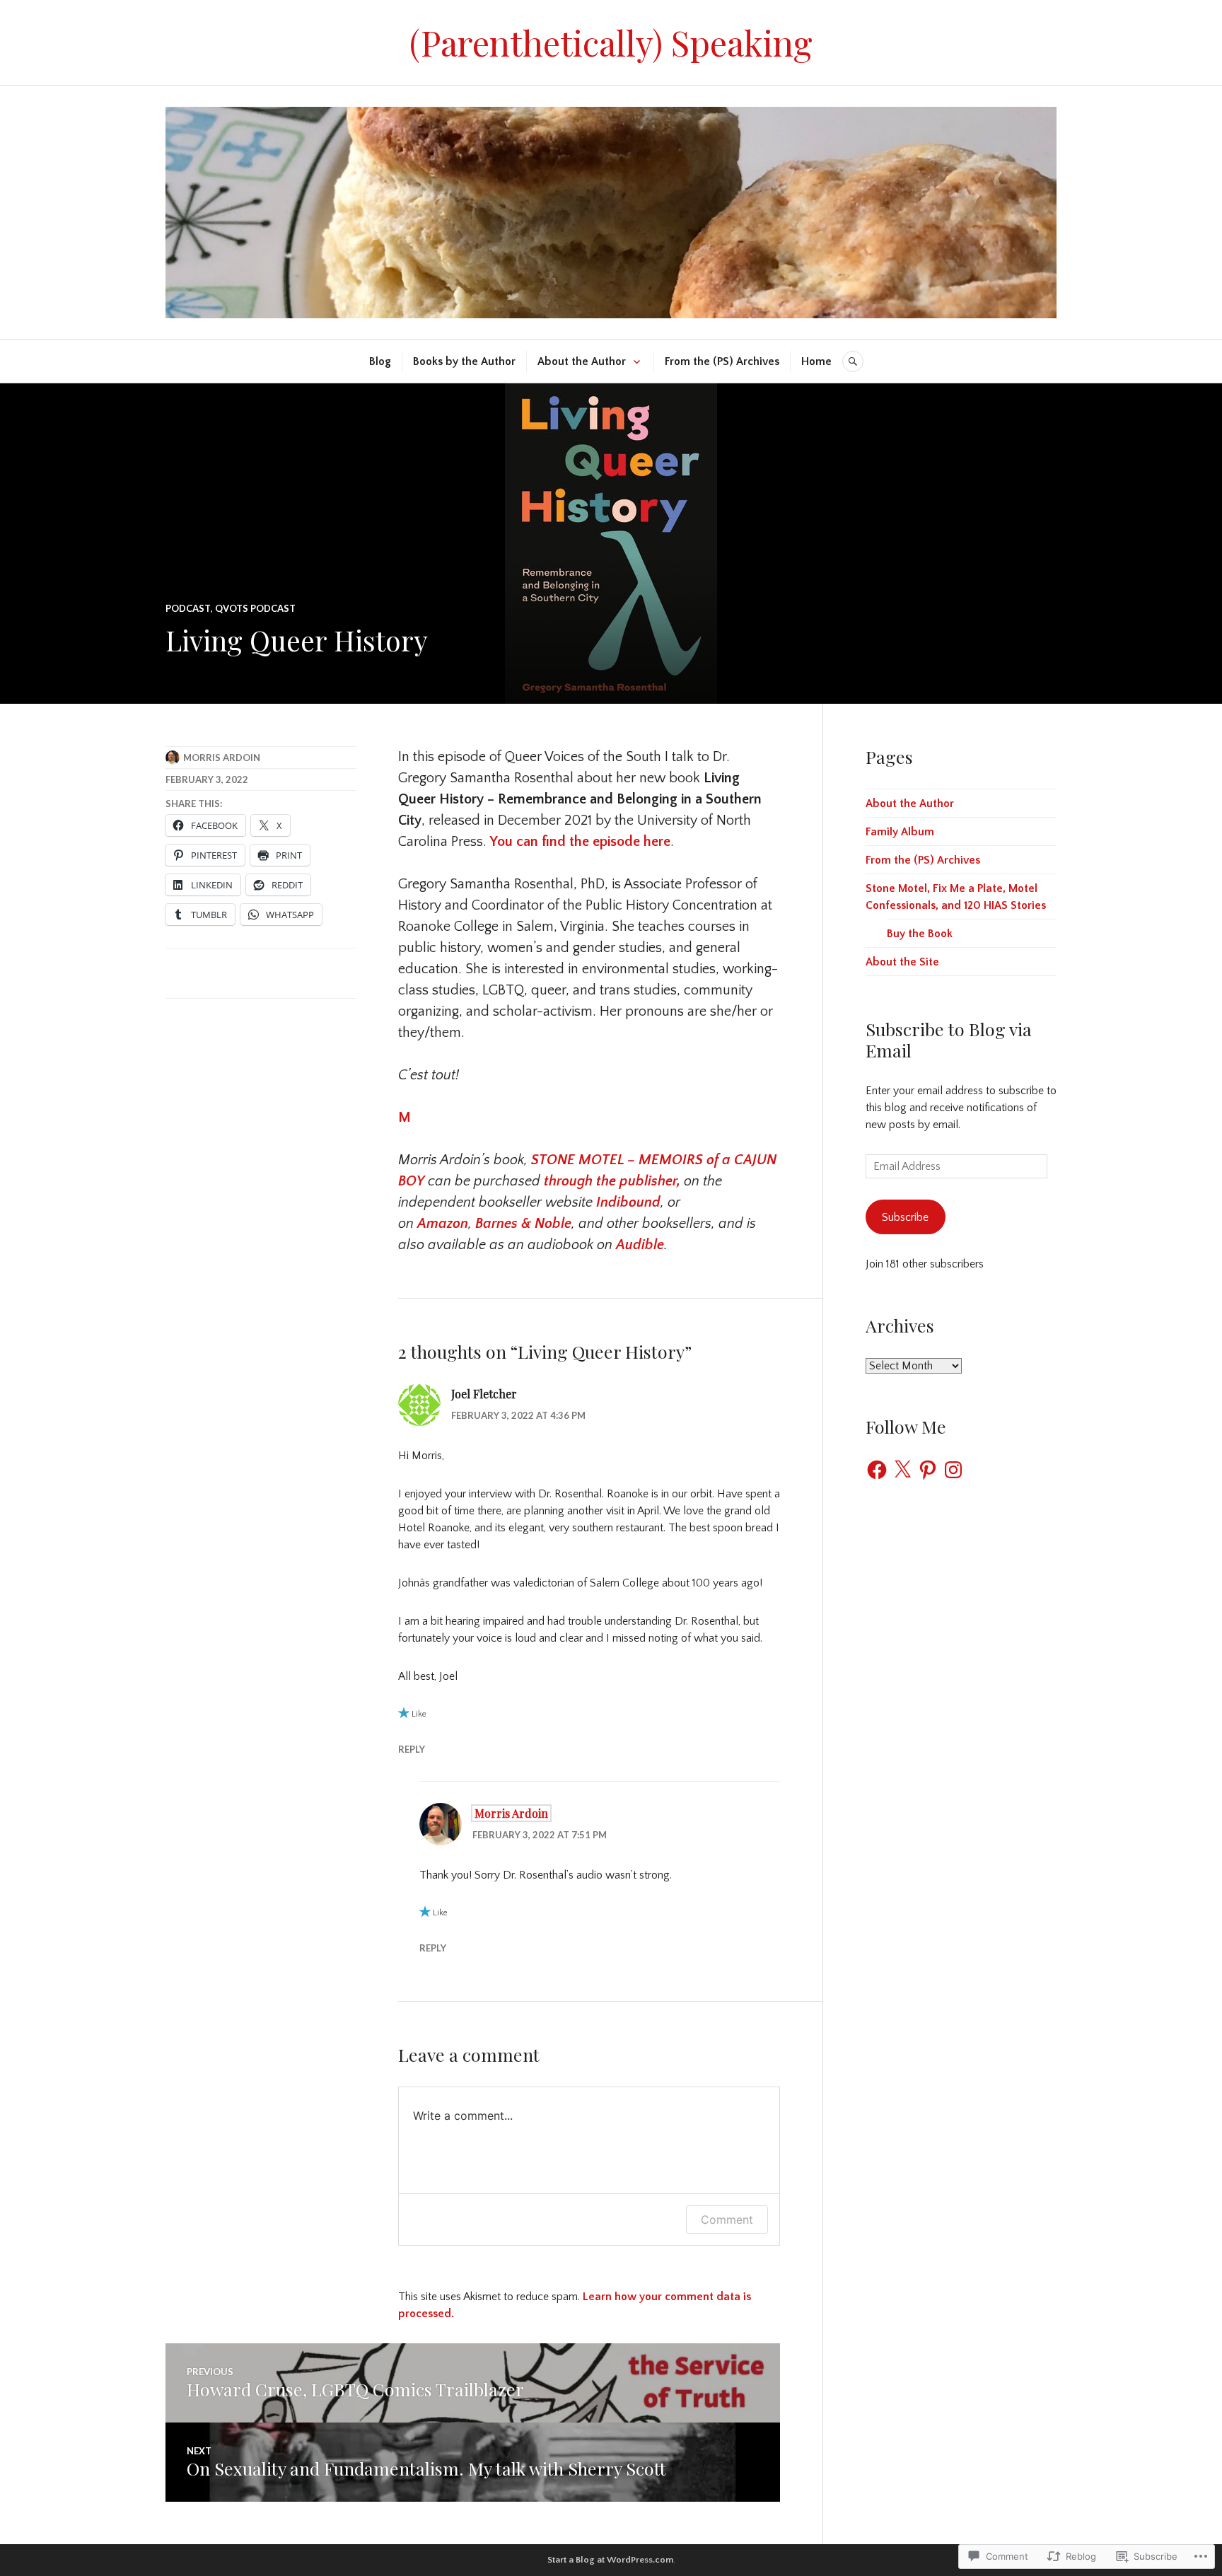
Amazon (443, 1224)
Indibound (628, 1202)
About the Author (582, 361)
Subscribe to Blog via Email (949, 1039)
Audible (640, 1245)
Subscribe (905, 1217)
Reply (412, 1749)
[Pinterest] (928, 1470)
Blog (380, 361)
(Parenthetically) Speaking (611, 42)
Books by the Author (464, 361)
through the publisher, (612, 1181)
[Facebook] (877, 1470)
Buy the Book (920, 934)
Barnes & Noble (523, 1224)
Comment (727, 2220)
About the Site (902, 962)
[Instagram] (953, 1470)
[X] (902, 1470)
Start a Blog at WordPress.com (610, 2560)
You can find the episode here (580, 842)
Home (816, 361)
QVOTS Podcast (255, 608)
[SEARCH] (853, 361)
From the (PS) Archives (722, 361)
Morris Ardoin (222, 758)
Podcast (188, 608)
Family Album (900, 832)
